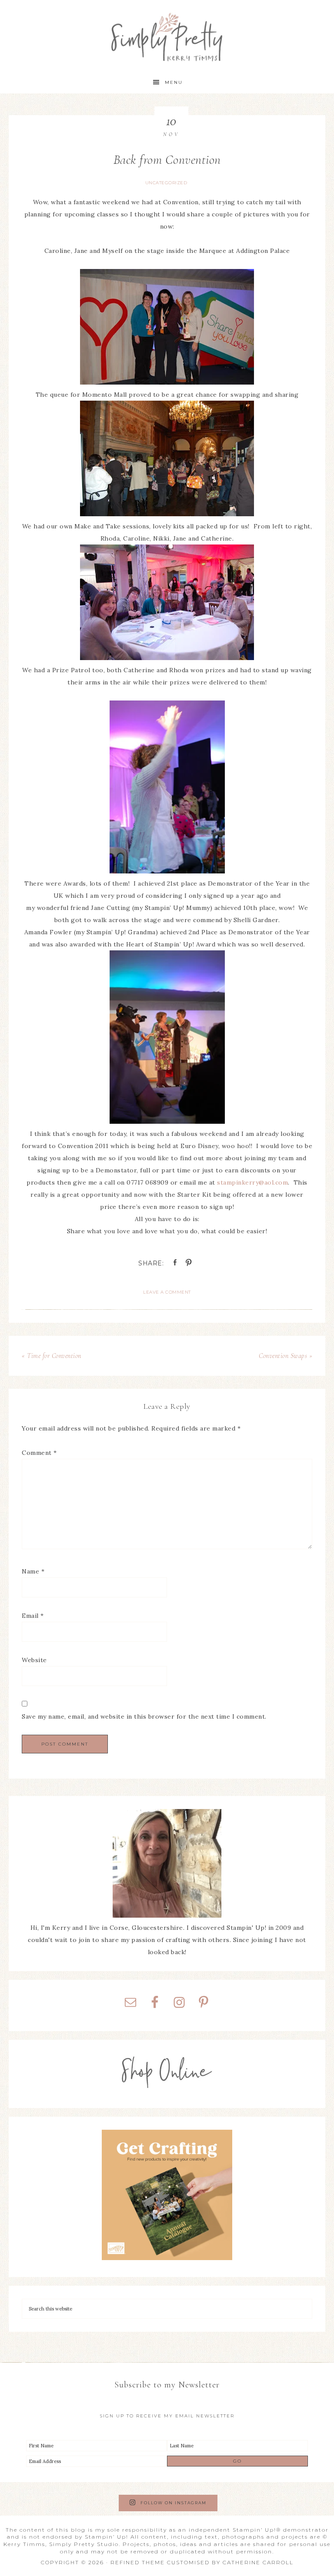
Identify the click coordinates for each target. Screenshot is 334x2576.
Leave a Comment (167, 1292)
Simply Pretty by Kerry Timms (167, 36)
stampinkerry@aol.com (252, 1182)
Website (34, 1660)
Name (33, 1571)
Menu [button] (174, 82)
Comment (39, 1453)
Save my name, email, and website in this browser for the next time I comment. (144, 1716)
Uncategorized (166, 183)
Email (33, 1616)
